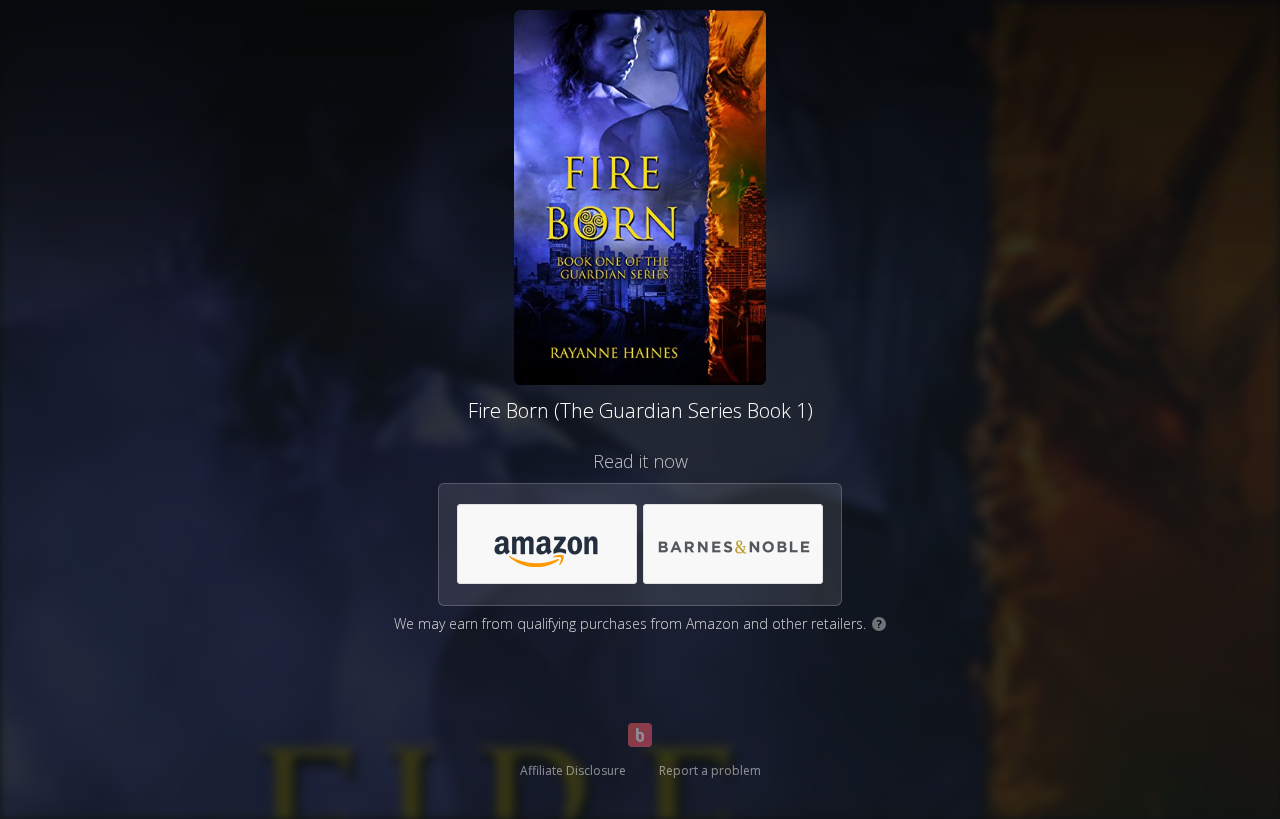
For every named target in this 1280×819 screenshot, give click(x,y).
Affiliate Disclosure (573, 770)
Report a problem (710, 770)
